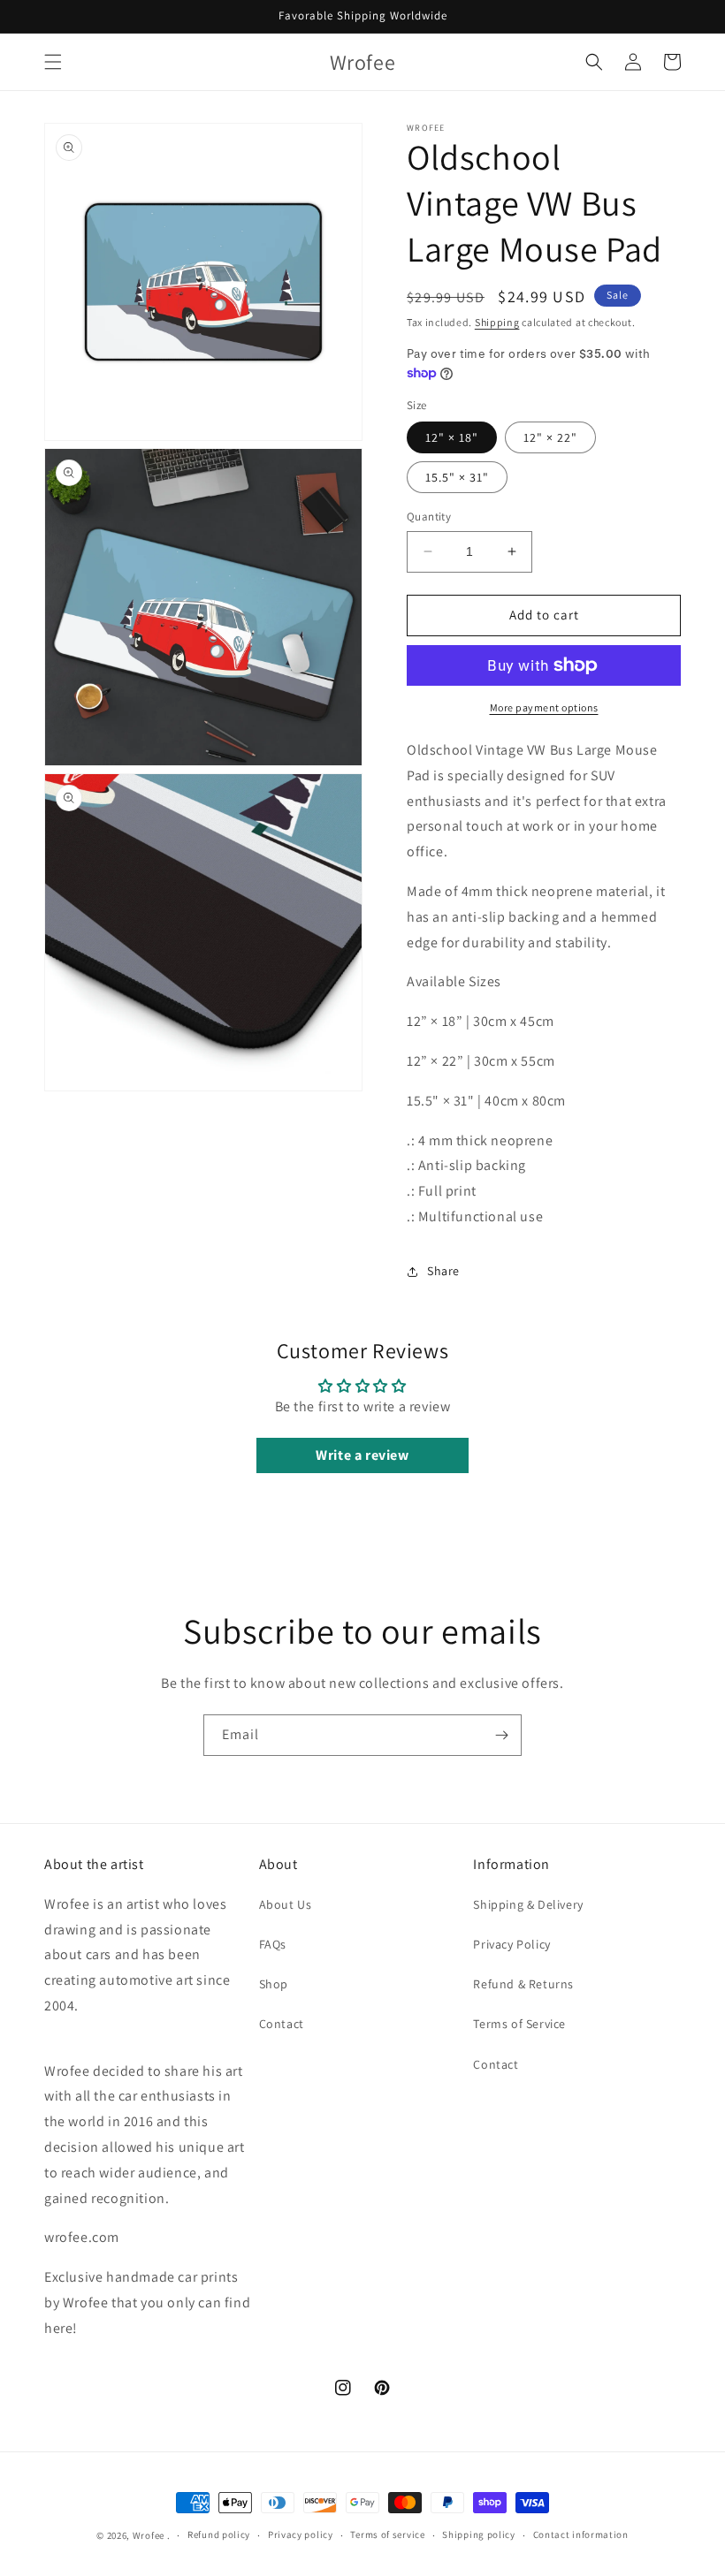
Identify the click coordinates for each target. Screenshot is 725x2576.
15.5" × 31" (457, 477)
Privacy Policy (511, 1944)
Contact (282, 2024)
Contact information (581, 2534)
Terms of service (387, 2534)
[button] (53, 62)
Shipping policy (479, 2534)
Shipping (497, 322)
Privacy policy (301, 2534)
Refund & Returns (523, 1984)
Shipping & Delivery (528, 1904)
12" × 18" (452, 437)
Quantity (429, 517)
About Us (286, 1904)
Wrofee (149, 2535)
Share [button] (443, 1271)
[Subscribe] (501, 1735)
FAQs (273, 1944)
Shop (274, 1984)
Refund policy (219, 2534)
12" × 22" (550, 437)
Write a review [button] (362, 1455)
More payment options (544, 707)
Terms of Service (519, 2024)
